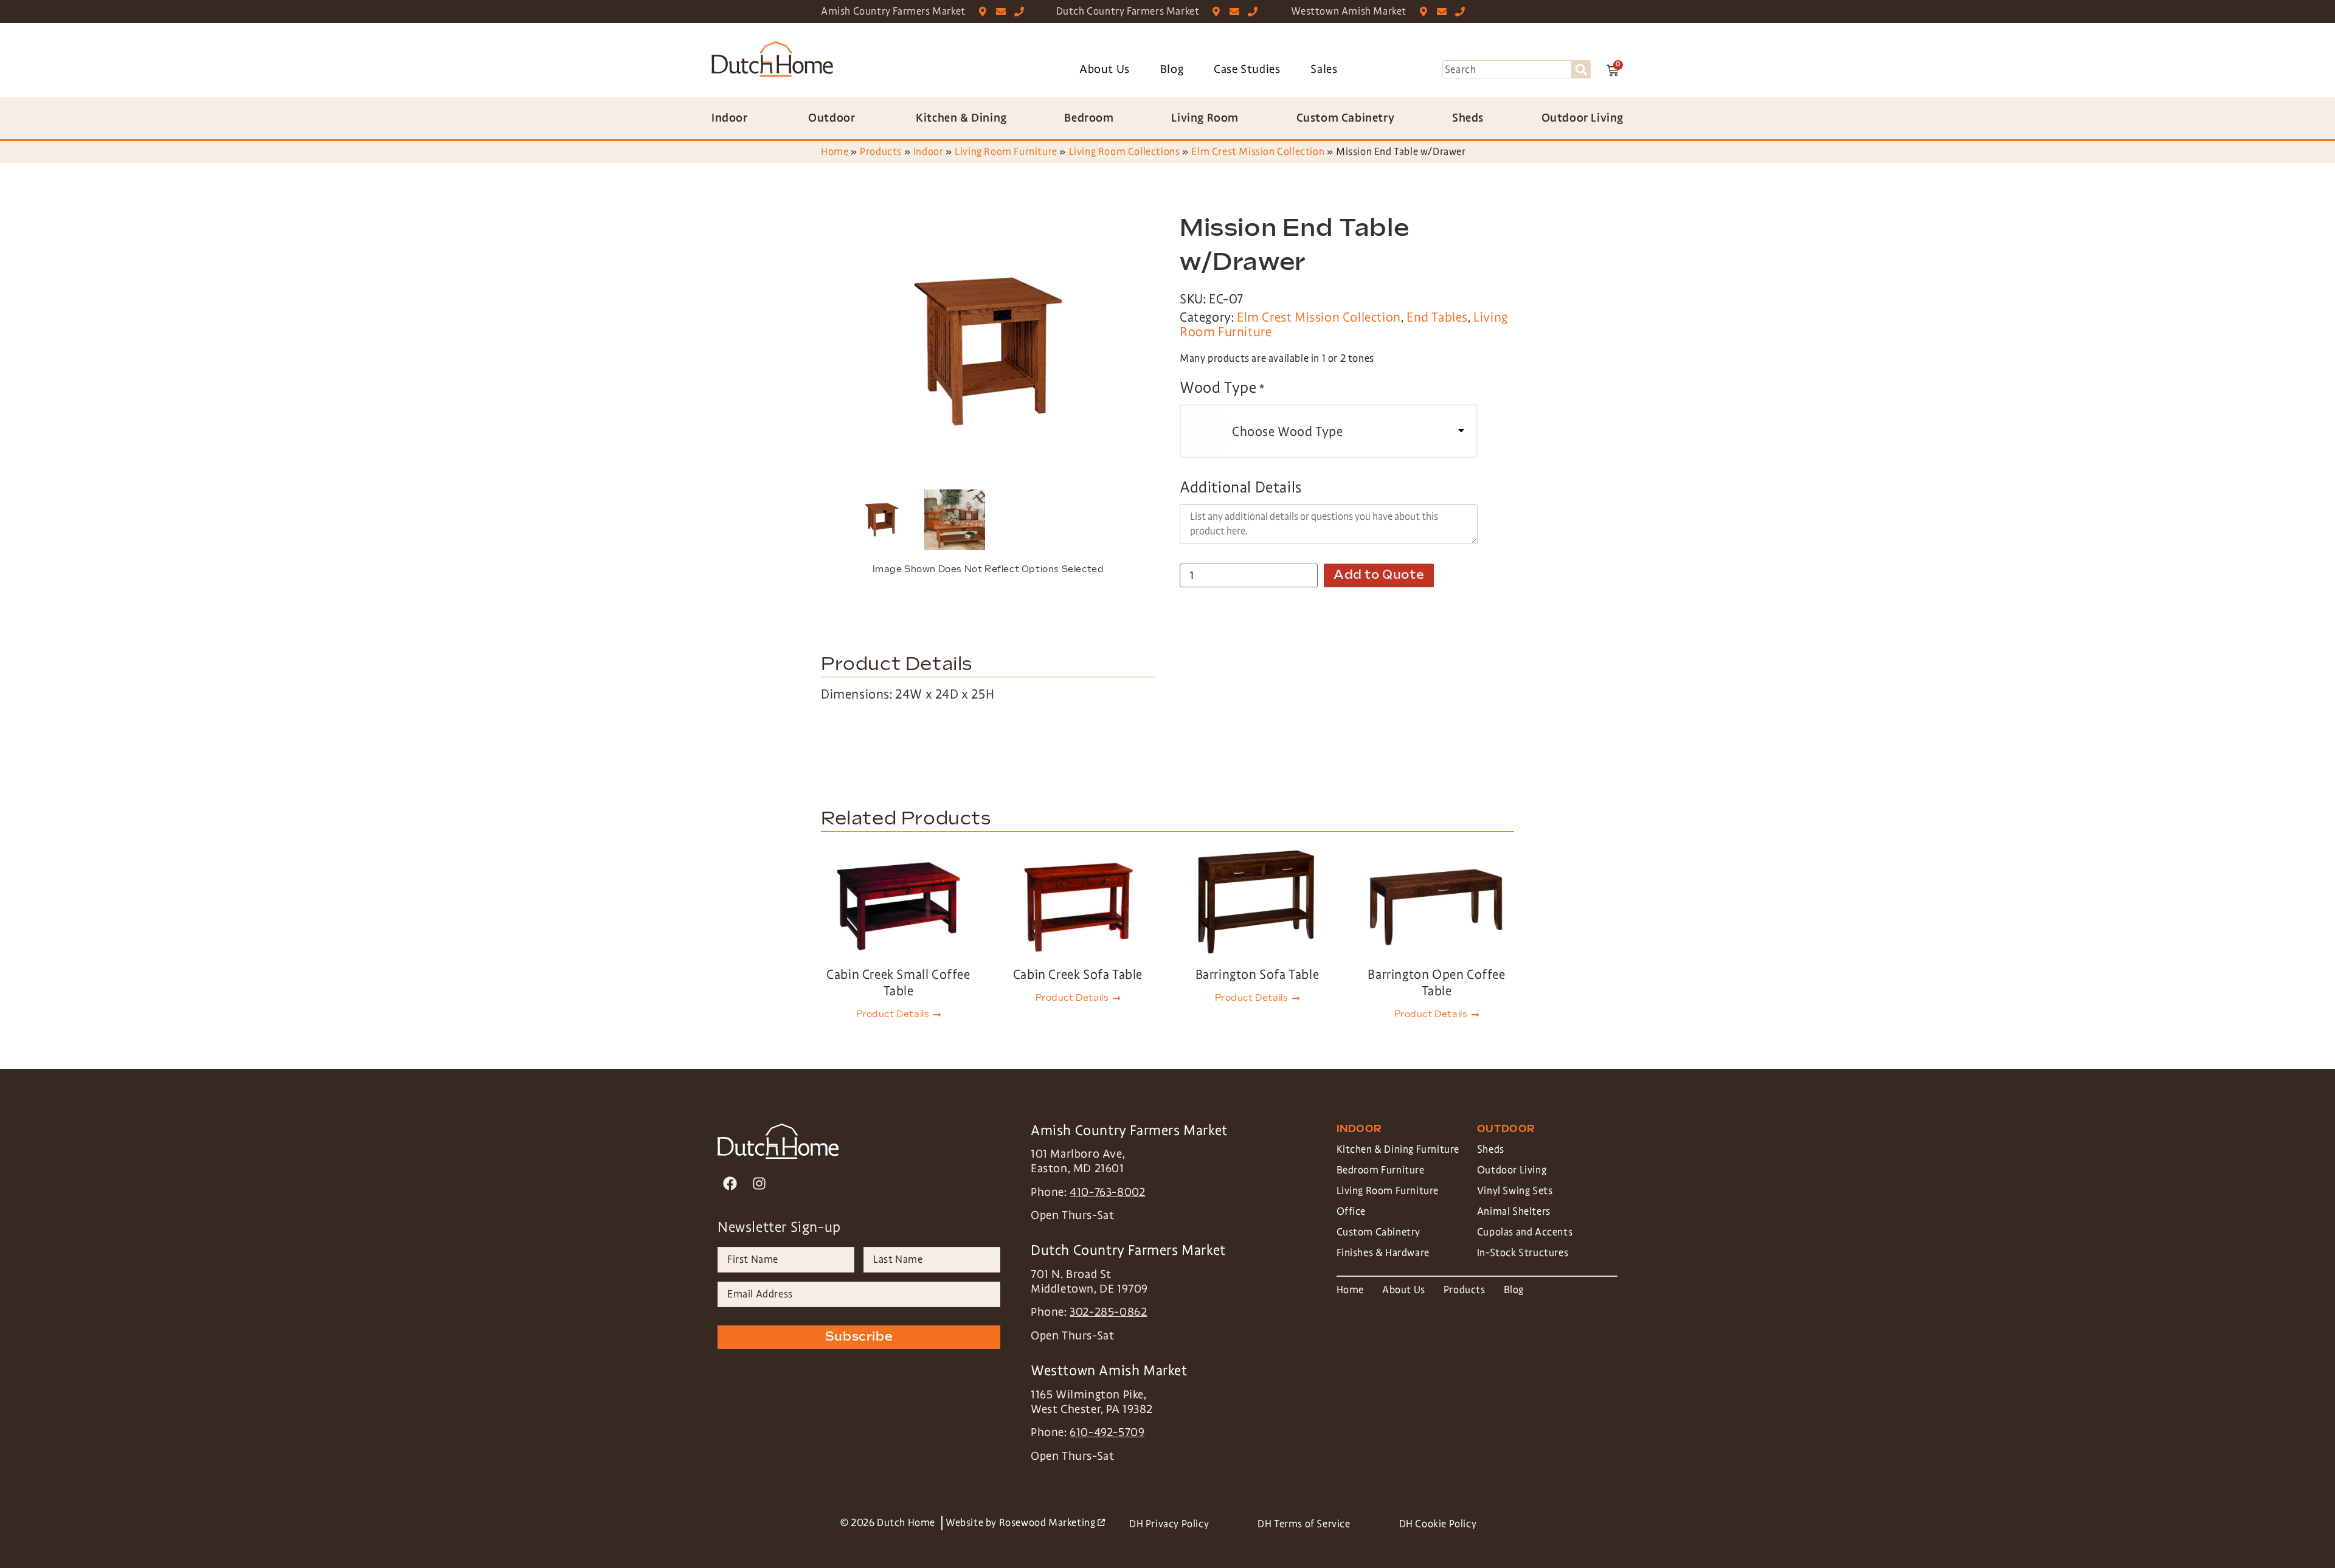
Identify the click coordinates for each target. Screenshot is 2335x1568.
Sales (1324, 69)
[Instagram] (759, 1183)
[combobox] (1507, 69)
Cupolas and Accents (1525, 1232)
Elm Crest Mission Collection (1258, 152)
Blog (1172, 69)
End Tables (1437, 317)
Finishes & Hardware (1383, 1253)
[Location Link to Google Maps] (985, 12)
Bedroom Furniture (1381, 1170)
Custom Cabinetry (1379, 1232)
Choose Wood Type (1288, 432)
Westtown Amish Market (1349, 11)
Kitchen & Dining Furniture (1398, 1149)
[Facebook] (730, 1183)
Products (881, 152)
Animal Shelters (1514, 1211)
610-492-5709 (1107, 1432)
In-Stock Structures (1523, 1253)
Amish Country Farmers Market (893, 11)
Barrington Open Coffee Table (1436, 983)
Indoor (929, 152)
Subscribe (859, 1337)
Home (835, 152)
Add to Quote (1379, 575)
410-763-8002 (1107, 1192)
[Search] (1581, 69)
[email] (1004, 12)
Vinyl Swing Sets (1515, 1191)
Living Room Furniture (1006, 152)
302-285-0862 (1108, 1312)
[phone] (1022, 12)
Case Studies (1247, 69)
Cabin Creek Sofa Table (1078, 975)
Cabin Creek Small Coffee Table (898, 983)
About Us (1105, 69)
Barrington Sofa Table (1257, 975)
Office (1351, 1211)
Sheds (1491, 1149)
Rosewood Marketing (1052, 1523)
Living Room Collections (1125, 152)
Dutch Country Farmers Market (1128, 11)
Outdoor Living (1512, 1170)
